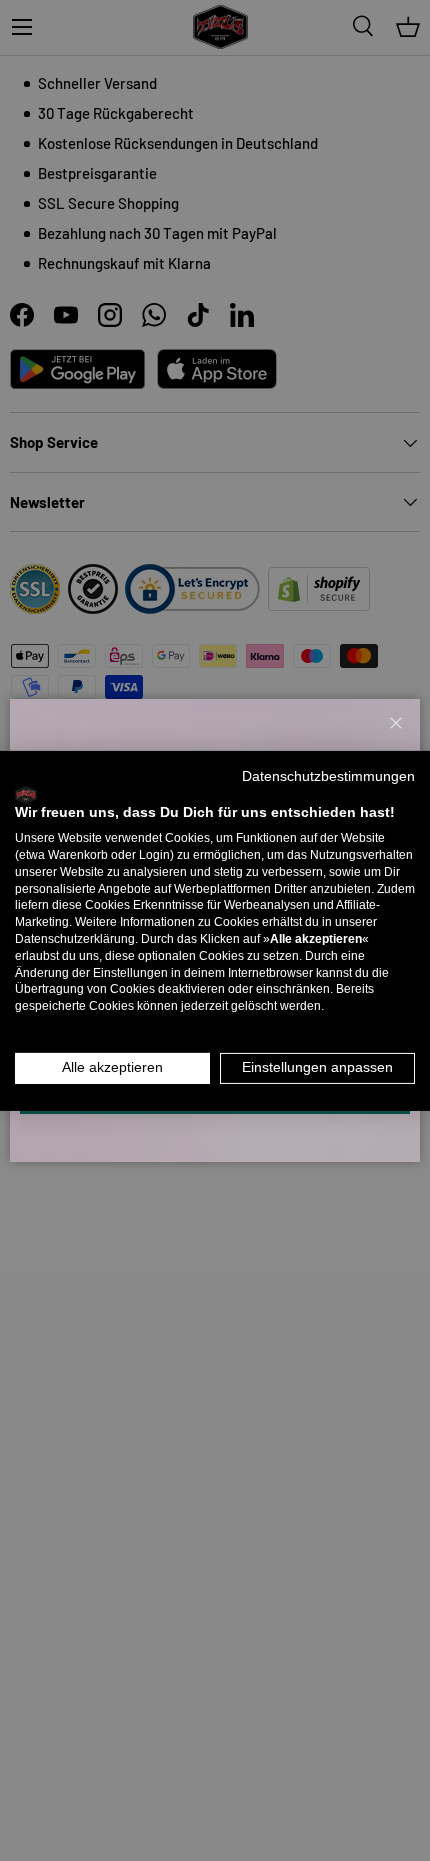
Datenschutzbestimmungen (328, 775)
